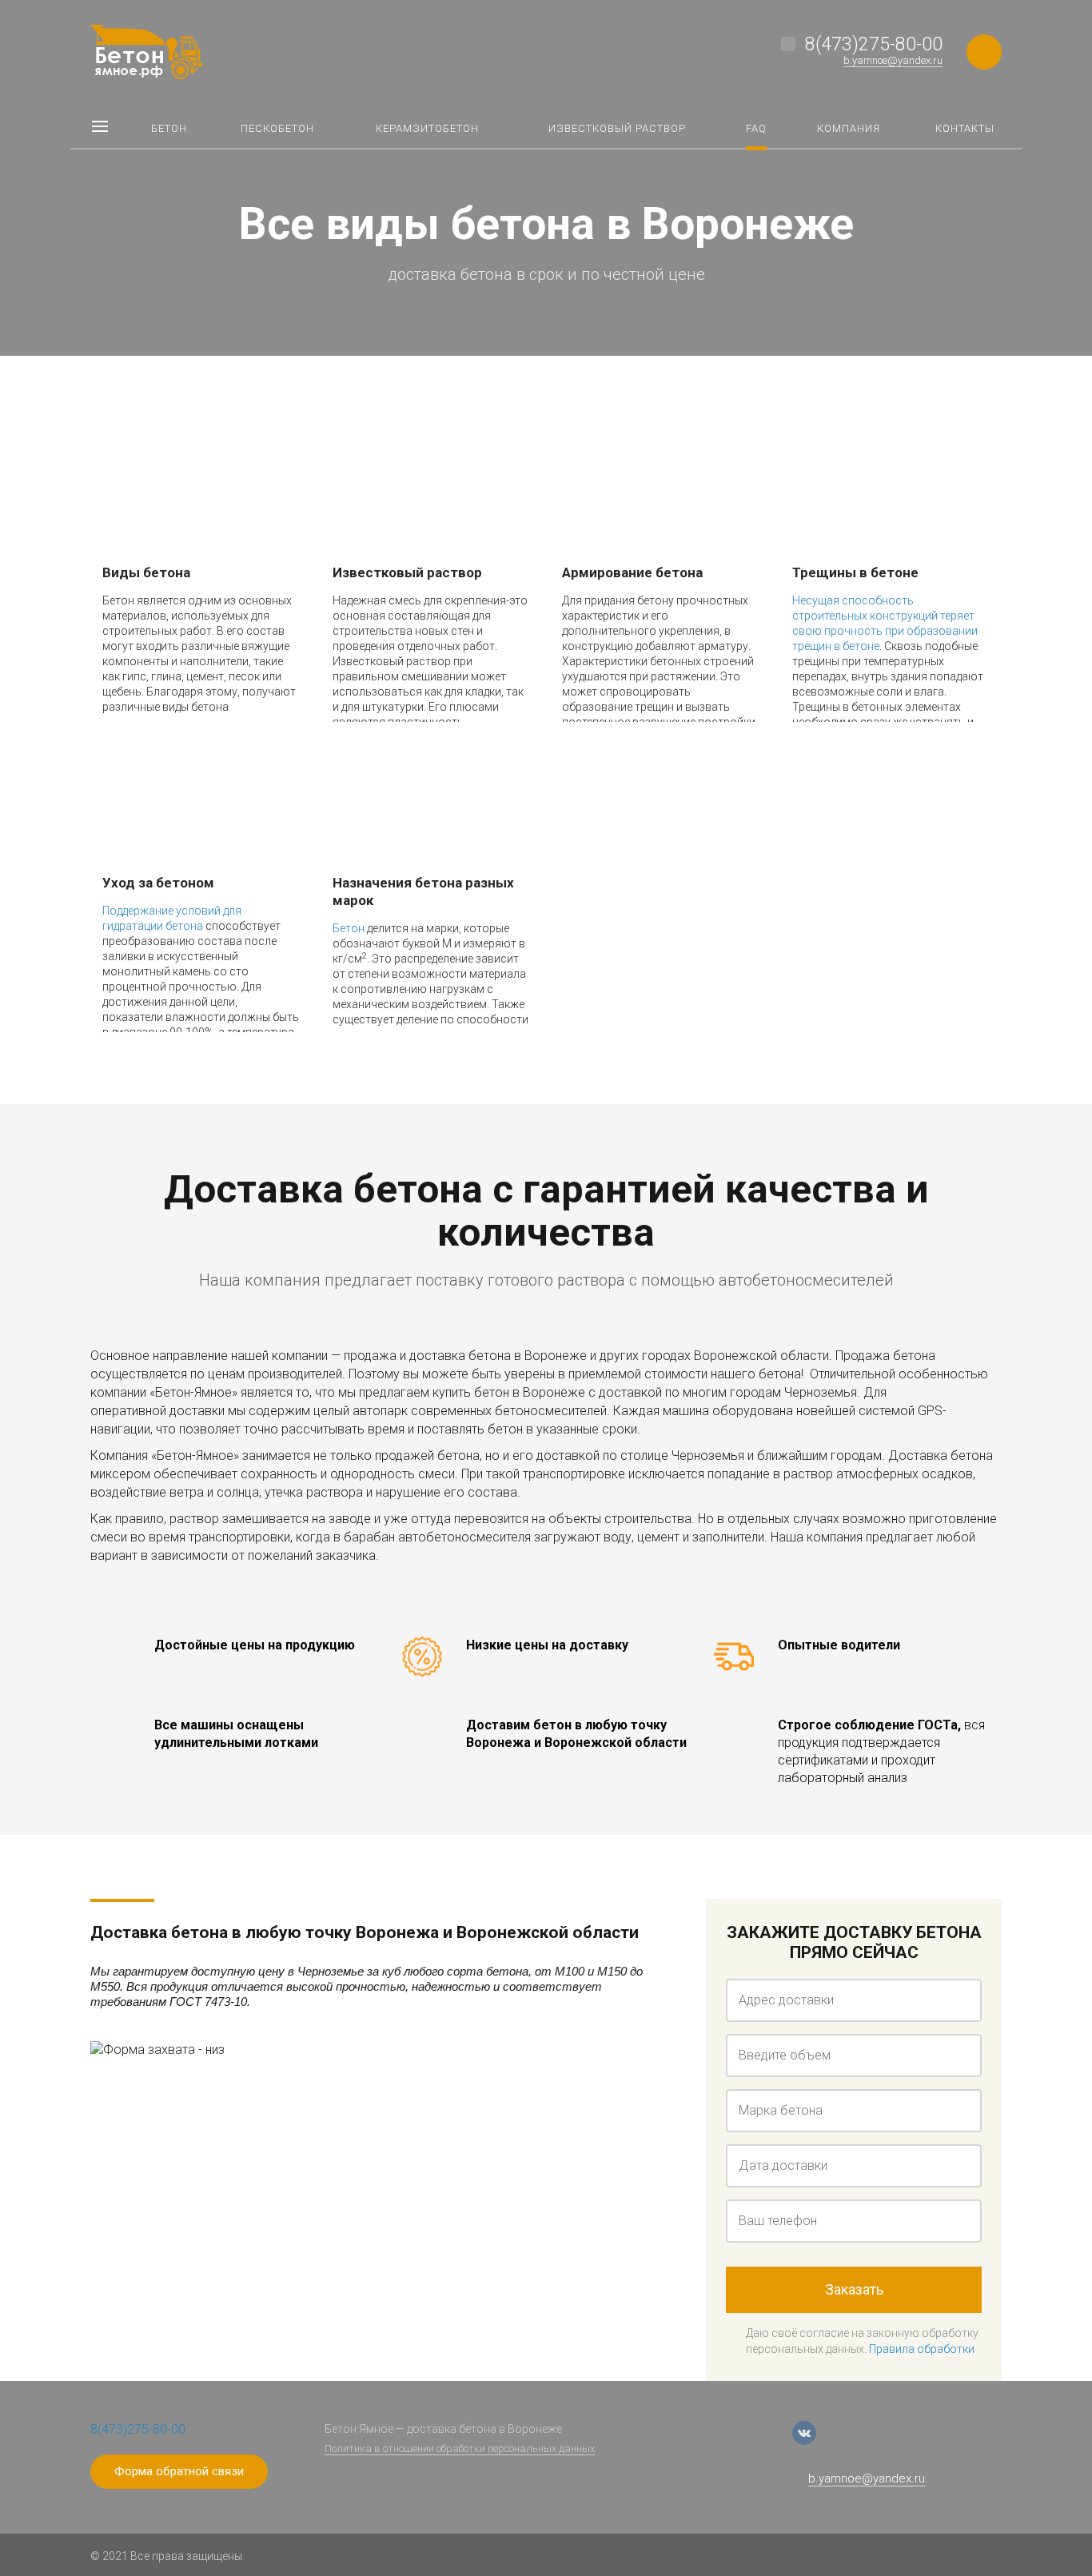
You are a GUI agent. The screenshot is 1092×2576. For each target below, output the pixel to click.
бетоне (861, 646)
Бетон (349, 928)
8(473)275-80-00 (874, 44)
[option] (546, 178)
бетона (184, 926)
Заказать (854, 2289)
